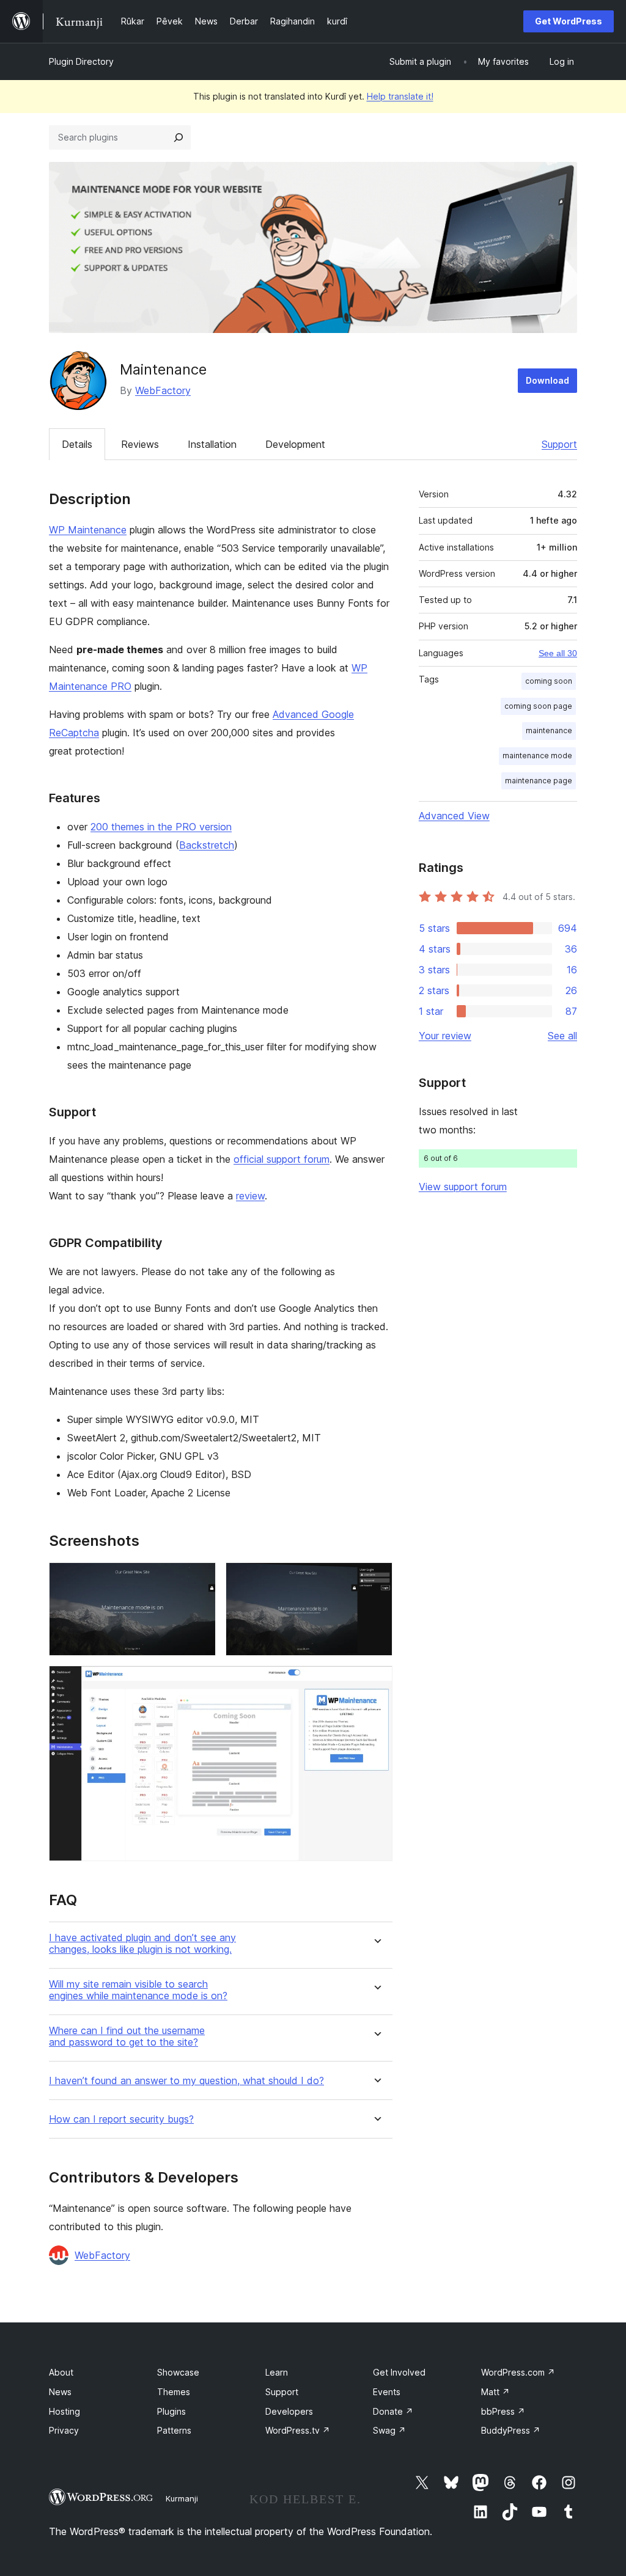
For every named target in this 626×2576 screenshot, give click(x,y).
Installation (212, 444)
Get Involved (399, 2372)
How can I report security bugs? (121, 2119)
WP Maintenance (88, 530)
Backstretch (207, 845)
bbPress (503, 2411)
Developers (289, 2411)
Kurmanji (182, 2498)
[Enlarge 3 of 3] (376, 1682)
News (60, 2392)
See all (562, 1036)
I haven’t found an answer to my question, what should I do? (186, 2081)
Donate (393, 2411)
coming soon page (538, 706)
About (61, 2372)
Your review (445, 1036)
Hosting (64, 2411)
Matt (495, 2392)
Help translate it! (400, 96)
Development (295, 444)
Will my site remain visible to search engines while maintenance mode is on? (138, 1990)
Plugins (171, 2411)
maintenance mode (537, 756)
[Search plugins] (179, 137)
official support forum (282, 1159)
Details (77, 444)
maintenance (549, 730)
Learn (277, 2372)
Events (387, 2392)
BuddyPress (511, 2430)
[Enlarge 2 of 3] (376, 1579)
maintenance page (539, 781)
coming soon (549, 681)
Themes (174, 2392)
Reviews (140, 444)
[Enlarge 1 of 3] (199, 1579)
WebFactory (163, 390)
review (250, 1196)
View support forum (463, 1187)
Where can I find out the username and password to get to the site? (127, 2036)
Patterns (174, 2430)
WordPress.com (518, 2372)
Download (547, 380)
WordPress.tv (298, 2430)
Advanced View (454, 816)
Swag (389, 2430)
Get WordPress (569, 21)
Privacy (64, 2430)
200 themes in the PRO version (161, 827)
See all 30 (558, 653)
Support (559, 444)
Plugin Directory (81, 61)
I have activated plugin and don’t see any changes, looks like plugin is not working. (142, 1944)
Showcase (178, 2372)
